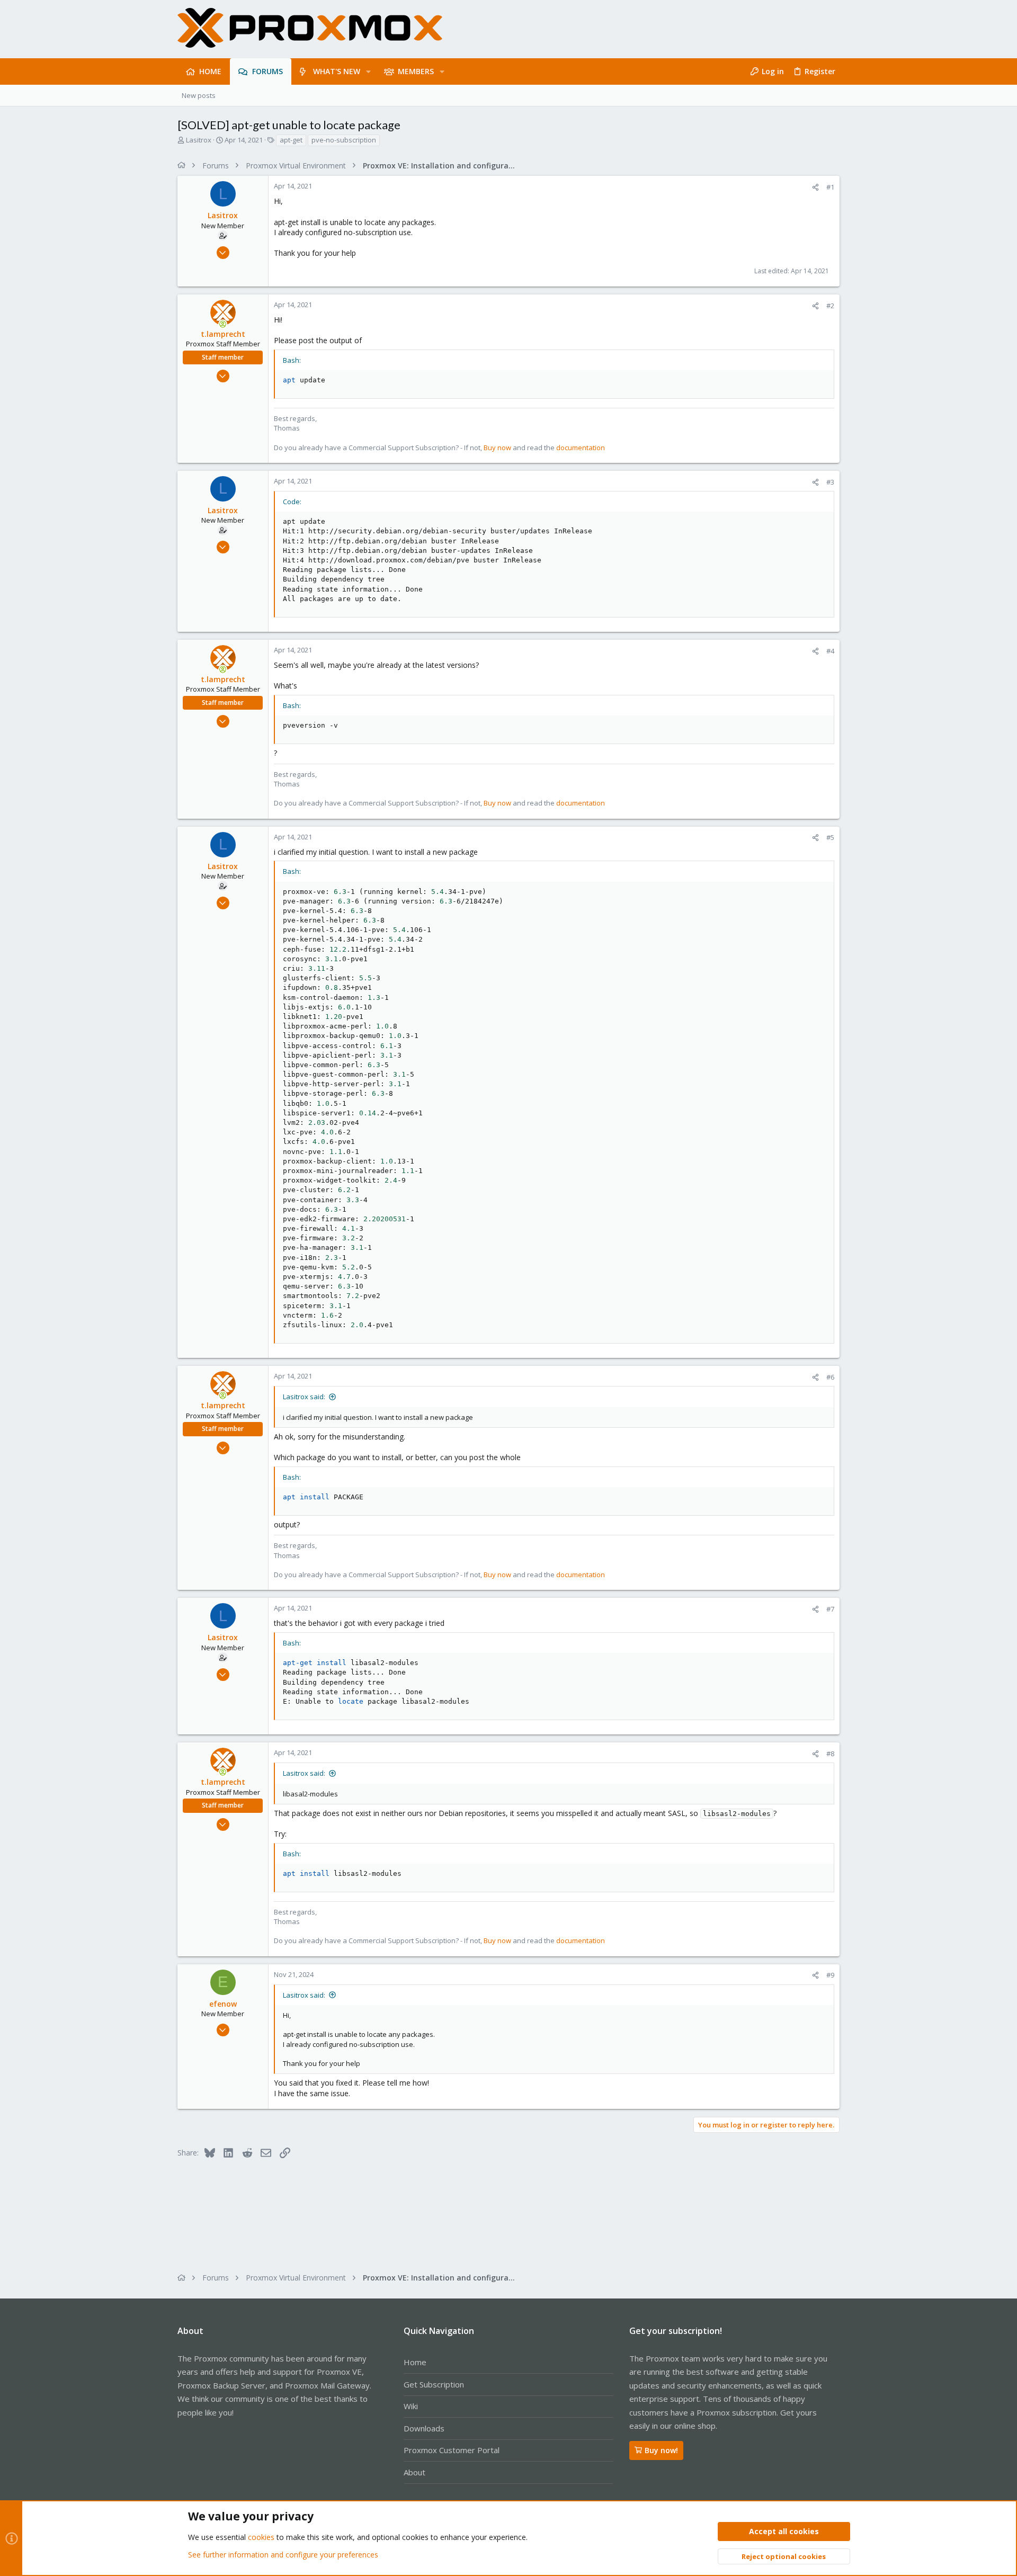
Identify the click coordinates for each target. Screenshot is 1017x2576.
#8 (830, 1754)
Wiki (411, 2406)
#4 (830, 651)
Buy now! (661, 2450)
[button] (368, 71)
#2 (830, 306)
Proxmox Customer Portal (452, 2450)
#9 (830, 1975)
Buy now (497, 448)
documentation (581, 448)
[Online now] (223, 324)
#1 (830, 187)
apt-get (291, 140)
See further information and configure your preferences (283, 2555)
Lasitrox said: (304, 1397)
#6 (830, 1377)
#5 (830, 837)
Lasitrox (199, 140)
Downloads (424, 2428)
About (414, 2472)
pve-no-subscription (344, 140)
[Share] (815, 187)
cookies (261, 2537)
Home (415, 2362)
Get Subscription (434, 2384)
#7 (830, 1609)
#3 (830, 482)
